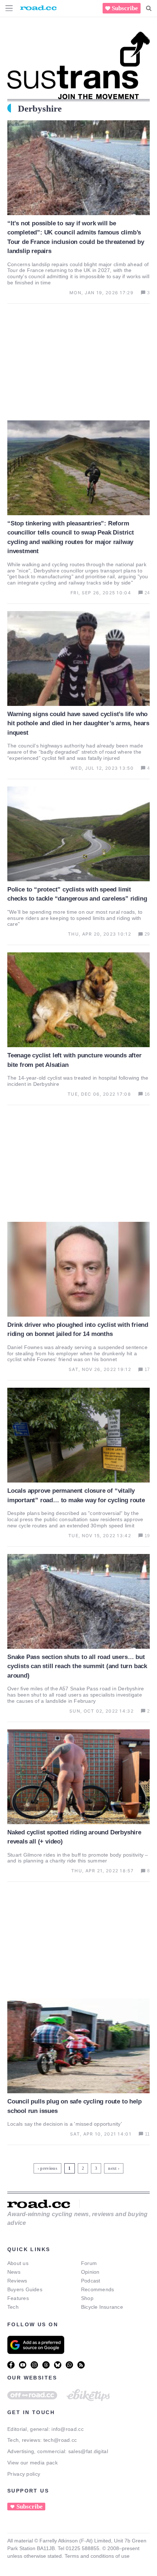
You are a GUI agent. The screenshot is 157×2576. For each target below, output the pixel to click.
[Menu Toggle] (9, 8)
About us (18, 2263)
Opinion (90, 2272)
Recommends (97, 2289)
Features (18, 2298)
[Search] (149, 8)
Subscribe (125, 8)
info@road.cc (68, 2429)
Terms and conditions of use (97, 2556)
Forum (89, 2263)
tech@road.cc (60, 2440)
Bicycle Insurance (102, 2307)
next (112, 2168)
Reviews (17, 2281)
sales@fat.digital (88, 2451)
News (14, 2272)
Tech (13, 2307)
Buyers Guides (25, 2289)
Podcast (91, 2281)
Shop (87, 2298)
